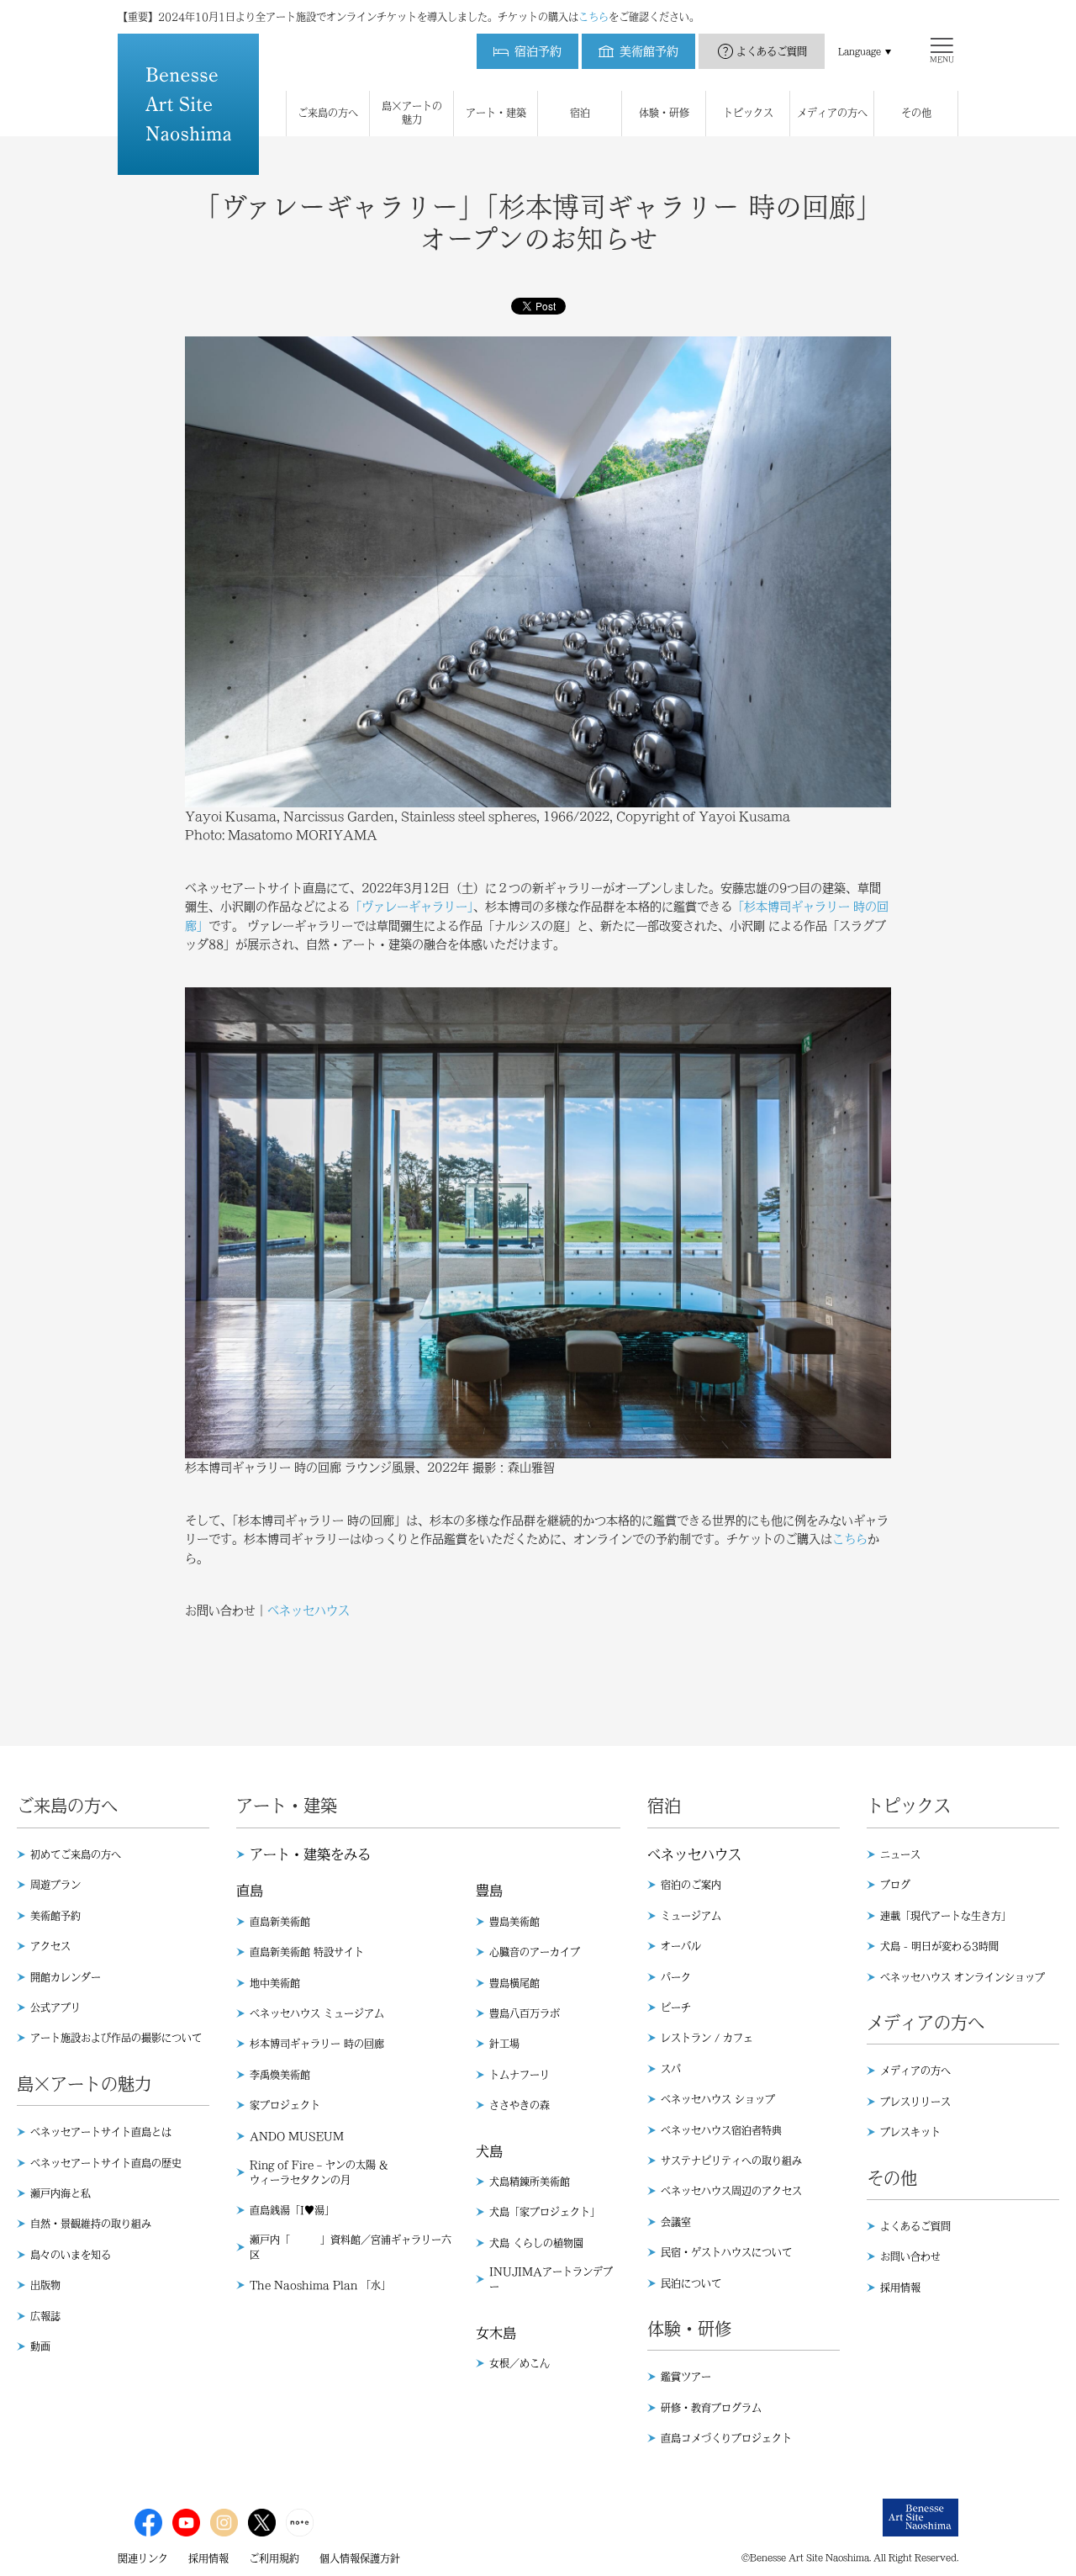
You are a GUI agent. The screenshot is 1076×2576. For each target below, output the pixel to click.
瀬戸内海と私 (61, 2193)
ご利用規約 (274, 2558)
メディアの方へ (915, 2071)
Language (860, 51)
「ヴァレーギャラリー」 (411, 907)
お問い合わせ (910, 2256)
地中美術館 (275, 1983)
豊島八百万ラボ (525, 2013)
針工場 (504, 2044)
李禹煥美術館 (280, 2075)
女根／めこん (520, 2363)
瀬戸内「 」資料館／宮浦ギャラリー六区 (351, 2247)
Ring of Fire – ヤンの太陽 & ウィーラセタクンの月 (319, 2172)
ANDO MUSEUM (297, 2136)
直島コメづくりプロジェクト (726, 2438)
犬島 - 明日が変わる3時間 (939, 1946)
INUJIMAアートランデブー (551, 2279)
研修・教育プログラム (711, 2408)
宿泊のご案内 (691, 1885)
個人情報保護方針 (360, 2558)
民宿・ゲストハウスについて (726, 2252)
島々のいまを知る (71, 2255)
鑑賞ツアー (686, 2377)
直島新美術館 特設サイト (307, 1952)
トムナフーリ (520, 2075)
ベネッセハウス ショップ (718, 2099)
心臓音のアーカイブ (535, 1952)
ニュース (900, 1854)
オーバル (681, 1946)
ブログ (895, 1885)
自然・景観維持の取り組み (91, 2224)
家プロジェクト (285, 2105)
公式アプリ (55, 2007)
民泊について (691, 2283)
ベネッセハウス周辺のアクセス (731, 2191)
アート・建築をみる (310, 1854)
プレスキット (910, 2132)
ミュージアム (691, 1916)
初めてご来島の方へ (76, 1854)
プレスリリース (915, 2102)
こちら (593, 17)
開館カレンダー (66, 1977)
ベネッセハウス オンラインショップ (963, 1977)
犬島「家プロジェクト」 (545, 2212)
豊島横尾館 (514, 1983)
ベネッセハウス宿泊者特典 (721, 2130)
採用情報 (900, 2288)
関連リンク (143, 2558)
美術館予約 (55, 1916)
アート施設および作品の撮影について (116, 2038)
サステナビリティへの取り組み (731, 2161)
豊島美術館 (514, 1922)
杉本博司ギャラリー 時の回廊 (317, 2044)
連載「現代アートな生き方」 (946, 1916)
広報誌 (45, 2316)
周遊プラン (55, 1885)
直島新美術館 (280, 1922)
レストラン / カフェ (707, 2038)
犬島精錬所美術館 (530, 2182)
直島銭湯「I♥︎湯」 (292, 2210)
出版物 (45, 2285)
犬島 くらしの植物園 (536, 2243)
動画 (40, 2346)
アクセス (50, 1946)
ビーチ (676, 2007)
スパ (671, 2069)
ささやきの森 (520, 2105)
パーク (676, 1977)
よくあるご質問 (772, 51)
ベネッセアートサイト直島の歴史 (106, 2163)
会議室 (676, 2222)
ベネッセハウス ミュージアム (317, 2013)
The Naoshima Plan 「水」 (320, 2285)
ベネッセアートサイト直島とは (101, 2132)
